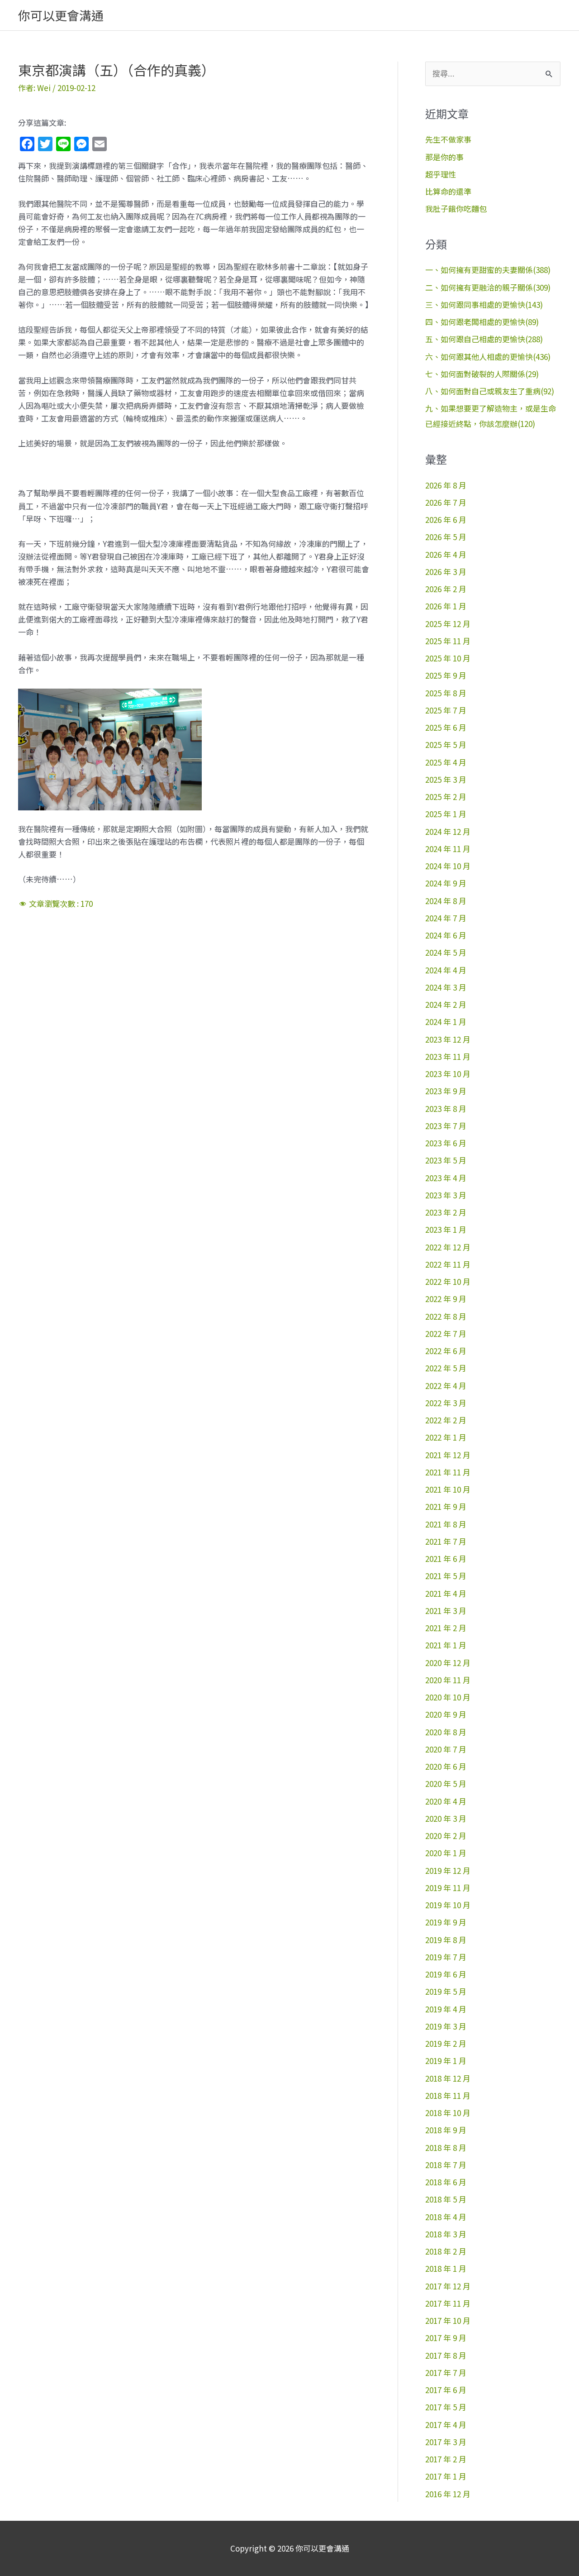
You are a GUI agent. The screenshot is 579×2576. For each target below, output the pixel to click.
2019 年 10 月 (448, 1905)
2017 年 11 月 (448, 2303)
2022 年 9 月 (446, 1299)
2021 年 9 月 (446, 1506)
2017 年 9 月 (446, 2338)
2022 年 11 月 (448, 1264)
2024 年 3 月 (446, 987)
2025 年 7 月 (446, 710)
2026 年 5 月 (446, 537)
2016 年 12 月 (448, 2494)
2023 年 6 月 (446, 1143)
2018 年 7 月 (446, 2165)
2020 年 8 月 (446, 1732)
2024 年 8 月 (446, 901)
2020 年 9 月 (446, 1714)
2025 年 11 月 (448, 641)
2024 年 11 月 (448, 849)
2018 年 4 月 (446, 2217)
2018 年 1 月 (446, 2268)
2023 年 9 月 (446, 1091)
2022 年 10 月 (448, 1281)
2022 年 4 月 (446, 1386)
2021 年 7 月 (446, 1541)
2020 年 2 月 (446, 1836)
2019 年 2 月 (446, 2043)
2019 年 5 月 (446, 1991)
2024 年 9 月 (446, 883)
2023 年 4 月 (446, 1178)
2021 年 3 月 (446, 1611)
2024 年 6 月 (446, 935)
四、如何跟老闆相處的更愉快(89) (482, 322)
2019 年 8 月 (446, 1940)
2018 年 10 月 (448, 2113)
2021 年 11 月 (448, 1472)
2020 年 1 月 (446, 1853)
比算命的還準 (448, 191)
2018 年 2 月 (446, 2251)
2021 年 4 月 (446, 1593)
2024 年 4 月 (446, 970)
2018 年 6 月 (446, 2182)
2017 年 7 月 (446, 2373)
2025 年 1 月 (446, 814)
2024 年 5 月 (446, 952)
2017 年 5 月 (446, 2407)
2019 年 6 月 (446, 1974)
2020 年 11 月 (448, 1680)
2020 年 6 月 (446, 1766)
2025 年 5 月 (446, 745)
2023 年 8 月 (446, 1108)
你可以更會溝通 (61, 15)
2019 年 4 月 (446, 2009)
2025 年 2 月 (446, 797)
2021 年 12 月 (448, 1455)
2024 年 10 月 (448, 866)
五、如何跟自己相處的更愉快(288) (484, 339)
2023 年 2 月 (446, 1212)
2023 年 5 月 (446, 1160)
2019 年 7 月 (446, 1957)
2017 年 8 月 (446, 2355)
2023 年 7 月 (446, 1126)
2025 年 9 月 (446, 675)
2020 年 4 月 (446, 1801)
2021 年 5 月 (446, 1576)
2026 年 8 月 (446, 485)
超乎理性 (441, 174)
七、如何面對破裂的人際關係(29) (482, 374)
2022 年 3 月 (446, 1403)
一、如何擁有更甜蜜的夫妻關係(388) (488, 270)
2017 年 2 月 (446, 2459)
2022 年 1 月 (446, 1437)
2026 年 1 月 (446, 606)
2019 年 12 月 (448, 1870)
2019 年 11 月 (448, 1888)
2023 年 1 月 (446, 1229)
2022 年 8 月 (446, 1316)
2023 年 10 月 (448, 1074)
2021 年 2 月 (446, 1628)
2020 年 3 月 (446, 1818)
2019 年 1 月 (446, 2061)
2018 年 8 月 (446, 2147)
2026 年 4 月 (446, 554)
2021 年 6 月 (446, 1559)
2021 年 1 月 (446, 1645)
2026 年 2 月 (446, 589)
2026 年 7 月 (446, 502)
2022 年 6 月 (446, 1351)
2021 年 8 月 (446, 1524)
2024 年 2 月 (446, 1004)
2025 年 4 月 (446, 762)
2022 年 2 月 (446, 1420)
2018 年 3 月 (446, 2234)
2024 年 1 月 (446, 1022)
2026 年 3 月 (446, 572)
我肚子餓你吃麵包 (456, 208)
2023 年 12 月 (448, 1039)
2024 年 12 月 (448, 831)
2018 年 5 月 (446, 2199)
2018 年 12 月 (448, 2078)
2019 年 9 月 (446, 1922)
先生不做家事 (448, 139)
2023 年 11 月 (448, 1056)
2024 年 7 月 (446, 918)
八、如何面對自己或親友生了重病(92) (490, 391)
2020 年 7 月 (446, 1749)
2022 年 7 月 (446, 1333)
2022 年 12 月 (448, 1247)
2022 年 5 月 (446, 1368)
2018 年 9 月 (446, 2130)
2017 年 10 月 (448, 2320)
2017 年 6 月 (446, 2390)
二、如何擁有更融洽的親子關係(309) (488, 287)
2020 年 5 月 (446, 1784)
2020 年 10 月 (448, 1697)
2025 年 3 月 (446, 779)
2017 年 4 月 (446, 2425)
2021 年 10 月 (448, 1489)
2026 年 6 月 (446, 520)
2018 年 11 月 (448, 2095)
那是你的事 (444, 157)
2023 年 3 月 (446, 1195)
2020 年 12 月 (448, 1663)
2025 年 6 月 (446, 727)
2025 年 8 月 (446, 693)
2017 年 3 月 (446, 2442)
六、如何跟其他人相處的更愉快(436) (488, 357)
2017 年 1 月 (446, 2476)
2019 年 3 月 (446, 2026)
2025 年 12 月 (448, 624)
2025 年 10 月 (448, 658)
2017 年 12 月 (448, 2286)
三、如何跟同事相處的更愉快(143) (484, 304)
